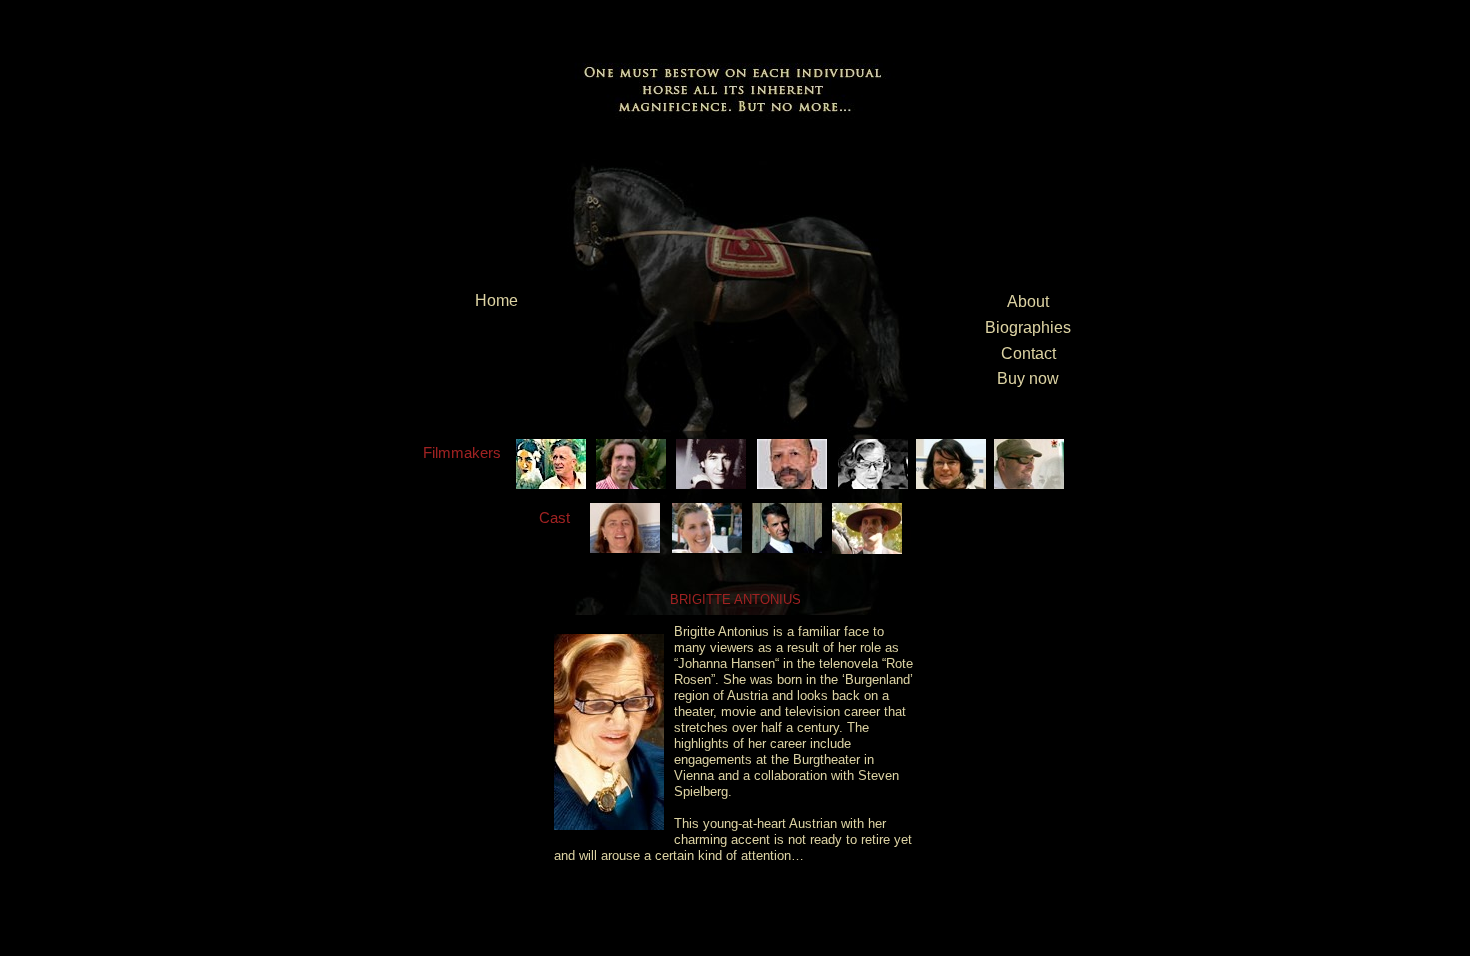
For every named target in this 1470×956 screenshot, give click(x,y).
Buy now (1028, 378)
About (1028, 301)
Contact (1028, 353)
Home (496, 300)
